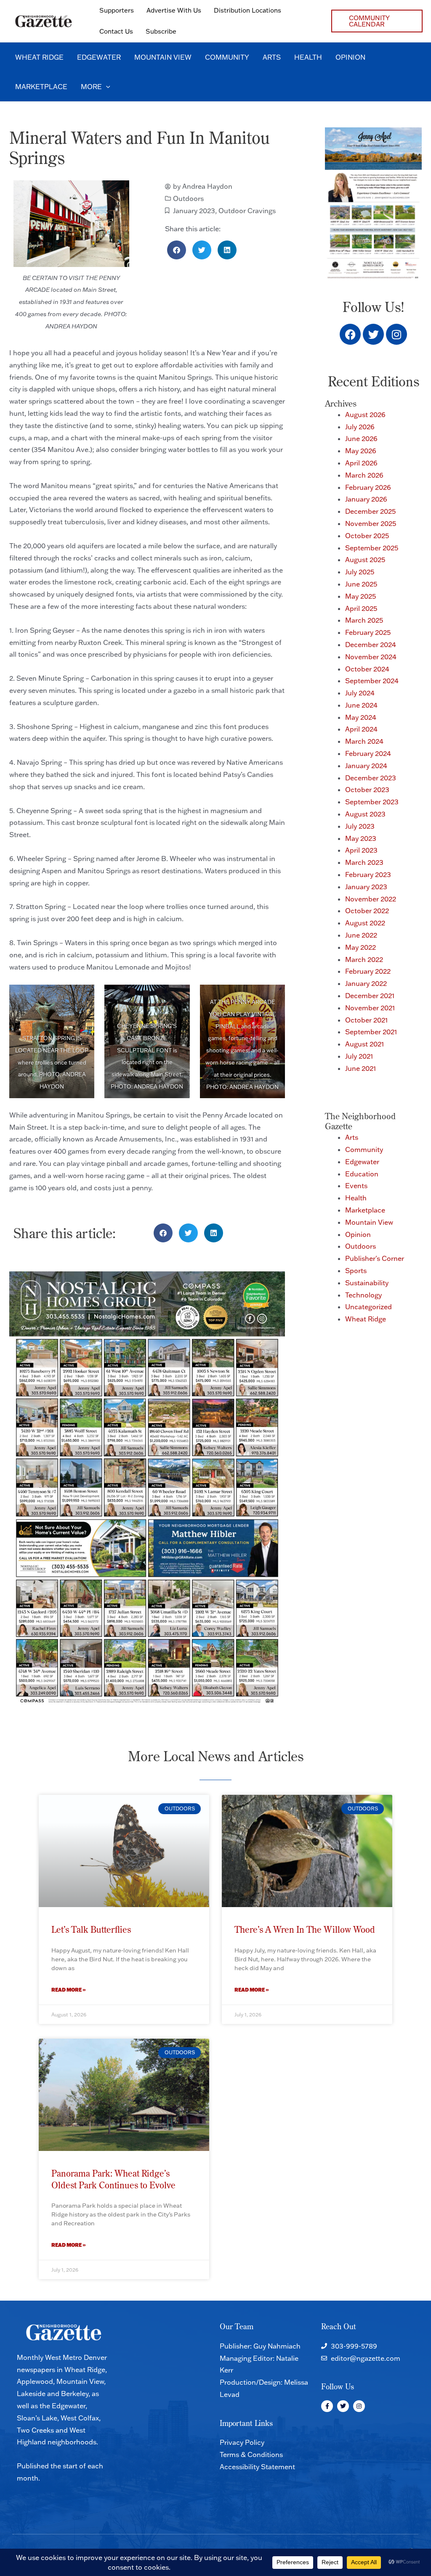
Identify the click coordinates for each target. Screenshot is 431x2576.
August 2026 (365, 415)
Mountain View (369, 1222)
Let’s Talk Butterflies (91, 1929)
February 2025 (368, 632)
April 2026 (361, 463)
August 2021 (364, 1044)
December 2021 (370, 996)
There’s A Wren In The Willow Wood (305, 1929)
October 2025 (367, 536)
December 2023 (371, 778)
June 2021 (360, 1068)
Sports (356, 1271)
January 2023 (194, 211)
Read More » (69, 1990)
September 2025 (372, 548)
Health (356, 1198)
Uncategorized (368, 1307)
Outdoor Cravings (247, 211)
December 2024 (371, 645)
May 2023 (361, 838)
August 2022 (365, 923)
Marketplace (365, 1210)
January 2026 (366, 499)
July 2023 (360, 826)
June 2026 (361, 439)
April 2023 (361, 850)
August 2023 (365, 814)
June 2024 (361, 705)
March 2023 (364, 862)
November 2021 (370, 1008)
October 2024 (367, 669)
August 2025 (365, 560)
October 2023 (367, 790)
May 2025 (360, 596)
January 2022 (366, 983)
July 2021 (359, 1056)
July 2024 (360, 693)
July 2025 (360, 572)
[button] (377, 21)
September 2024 (372, 681)
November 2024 (371, 657)
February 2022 (368, 971)
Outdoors (188, 198)
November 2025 (371, 523)
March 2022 (364, 959)
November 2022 (371, 899)
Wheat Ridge (366, 1319)
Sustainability (367, 1283)
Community (364, 1149)
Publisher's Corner (375, 1258)
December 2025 (370, 511)
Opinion (358, 1234)
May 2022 (360, 947)
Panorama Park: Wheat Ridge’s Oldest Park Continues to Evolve (113, 2179)
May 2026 (361, 451)
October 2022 (367, 911)
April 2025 (361, 608)
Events (356, 1186)
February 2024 (368, 753)
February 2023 (368, 875)
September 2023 (372, 802)
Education (362, 1174)
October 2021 (366, 1020)
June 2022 (361, 935)
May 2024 (361, 717)
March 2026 (364, 475)
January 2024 (366, 766)
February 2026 (368, 487)
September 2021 (371, 1032)
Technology (363, 1295)
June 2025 (361, 584)
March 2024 (364, 741)
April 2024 (361, 729)
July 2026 (360, 427)
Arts (352, 1137)
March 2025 (364, 620)
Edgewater (362, 1162)
